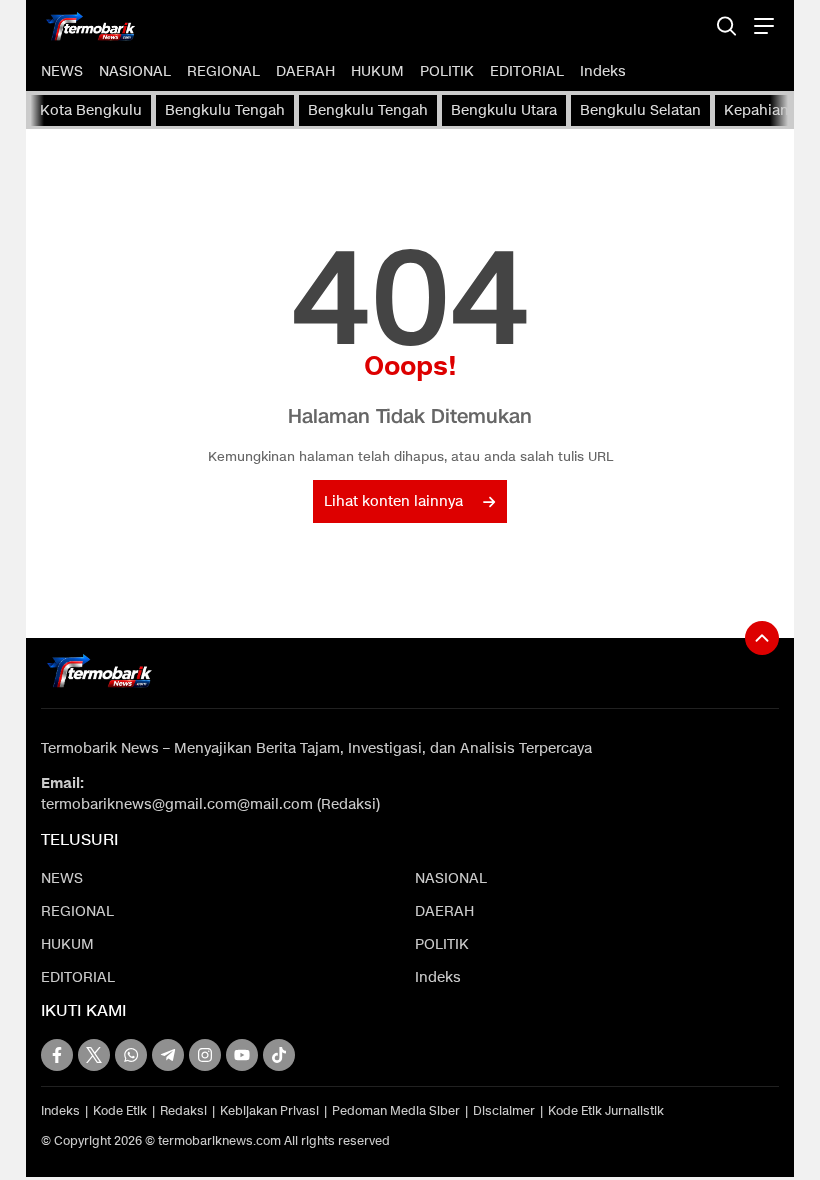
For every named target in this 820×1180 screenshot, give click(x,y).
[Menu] (761, 25)
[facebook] (57, 1055)
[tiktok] (279, 1055)
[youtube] (242, 1055)
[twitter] (94, 1055)
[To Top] (762, 638)
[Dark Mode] (691, 25)
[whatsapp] (131, 1055)
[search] (726, 25)
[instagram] (205, 1055)
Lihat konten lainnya (393, 501)
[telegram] (168, 1055)
